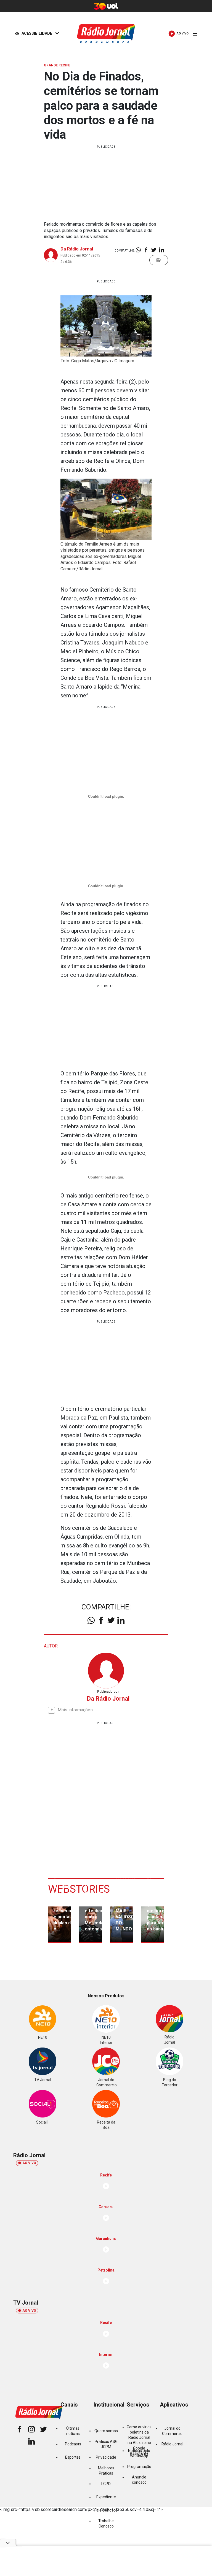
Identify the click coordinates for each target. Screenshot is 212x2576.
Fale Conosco (106, 2510)
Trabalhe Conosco (106, 2524)
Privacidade (106, 2457)
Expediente (106, 2497)
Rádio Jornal (172, 2444)
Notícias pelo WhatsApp (139, 2453)
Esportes (73, 2457)
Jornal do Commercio (172, 2431)
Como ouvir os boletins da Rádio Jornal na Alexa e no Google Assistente (139, 2440)
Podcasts (73, 2444)
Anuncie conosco (139, 2480)
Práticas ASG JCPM (106, 2444)
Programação (139, 2467)
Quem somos (106, 2431)
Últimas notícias (73, 2431)
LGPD (106, 2484)
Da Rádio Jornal (77, 249)
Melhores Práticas (106, 2471)
